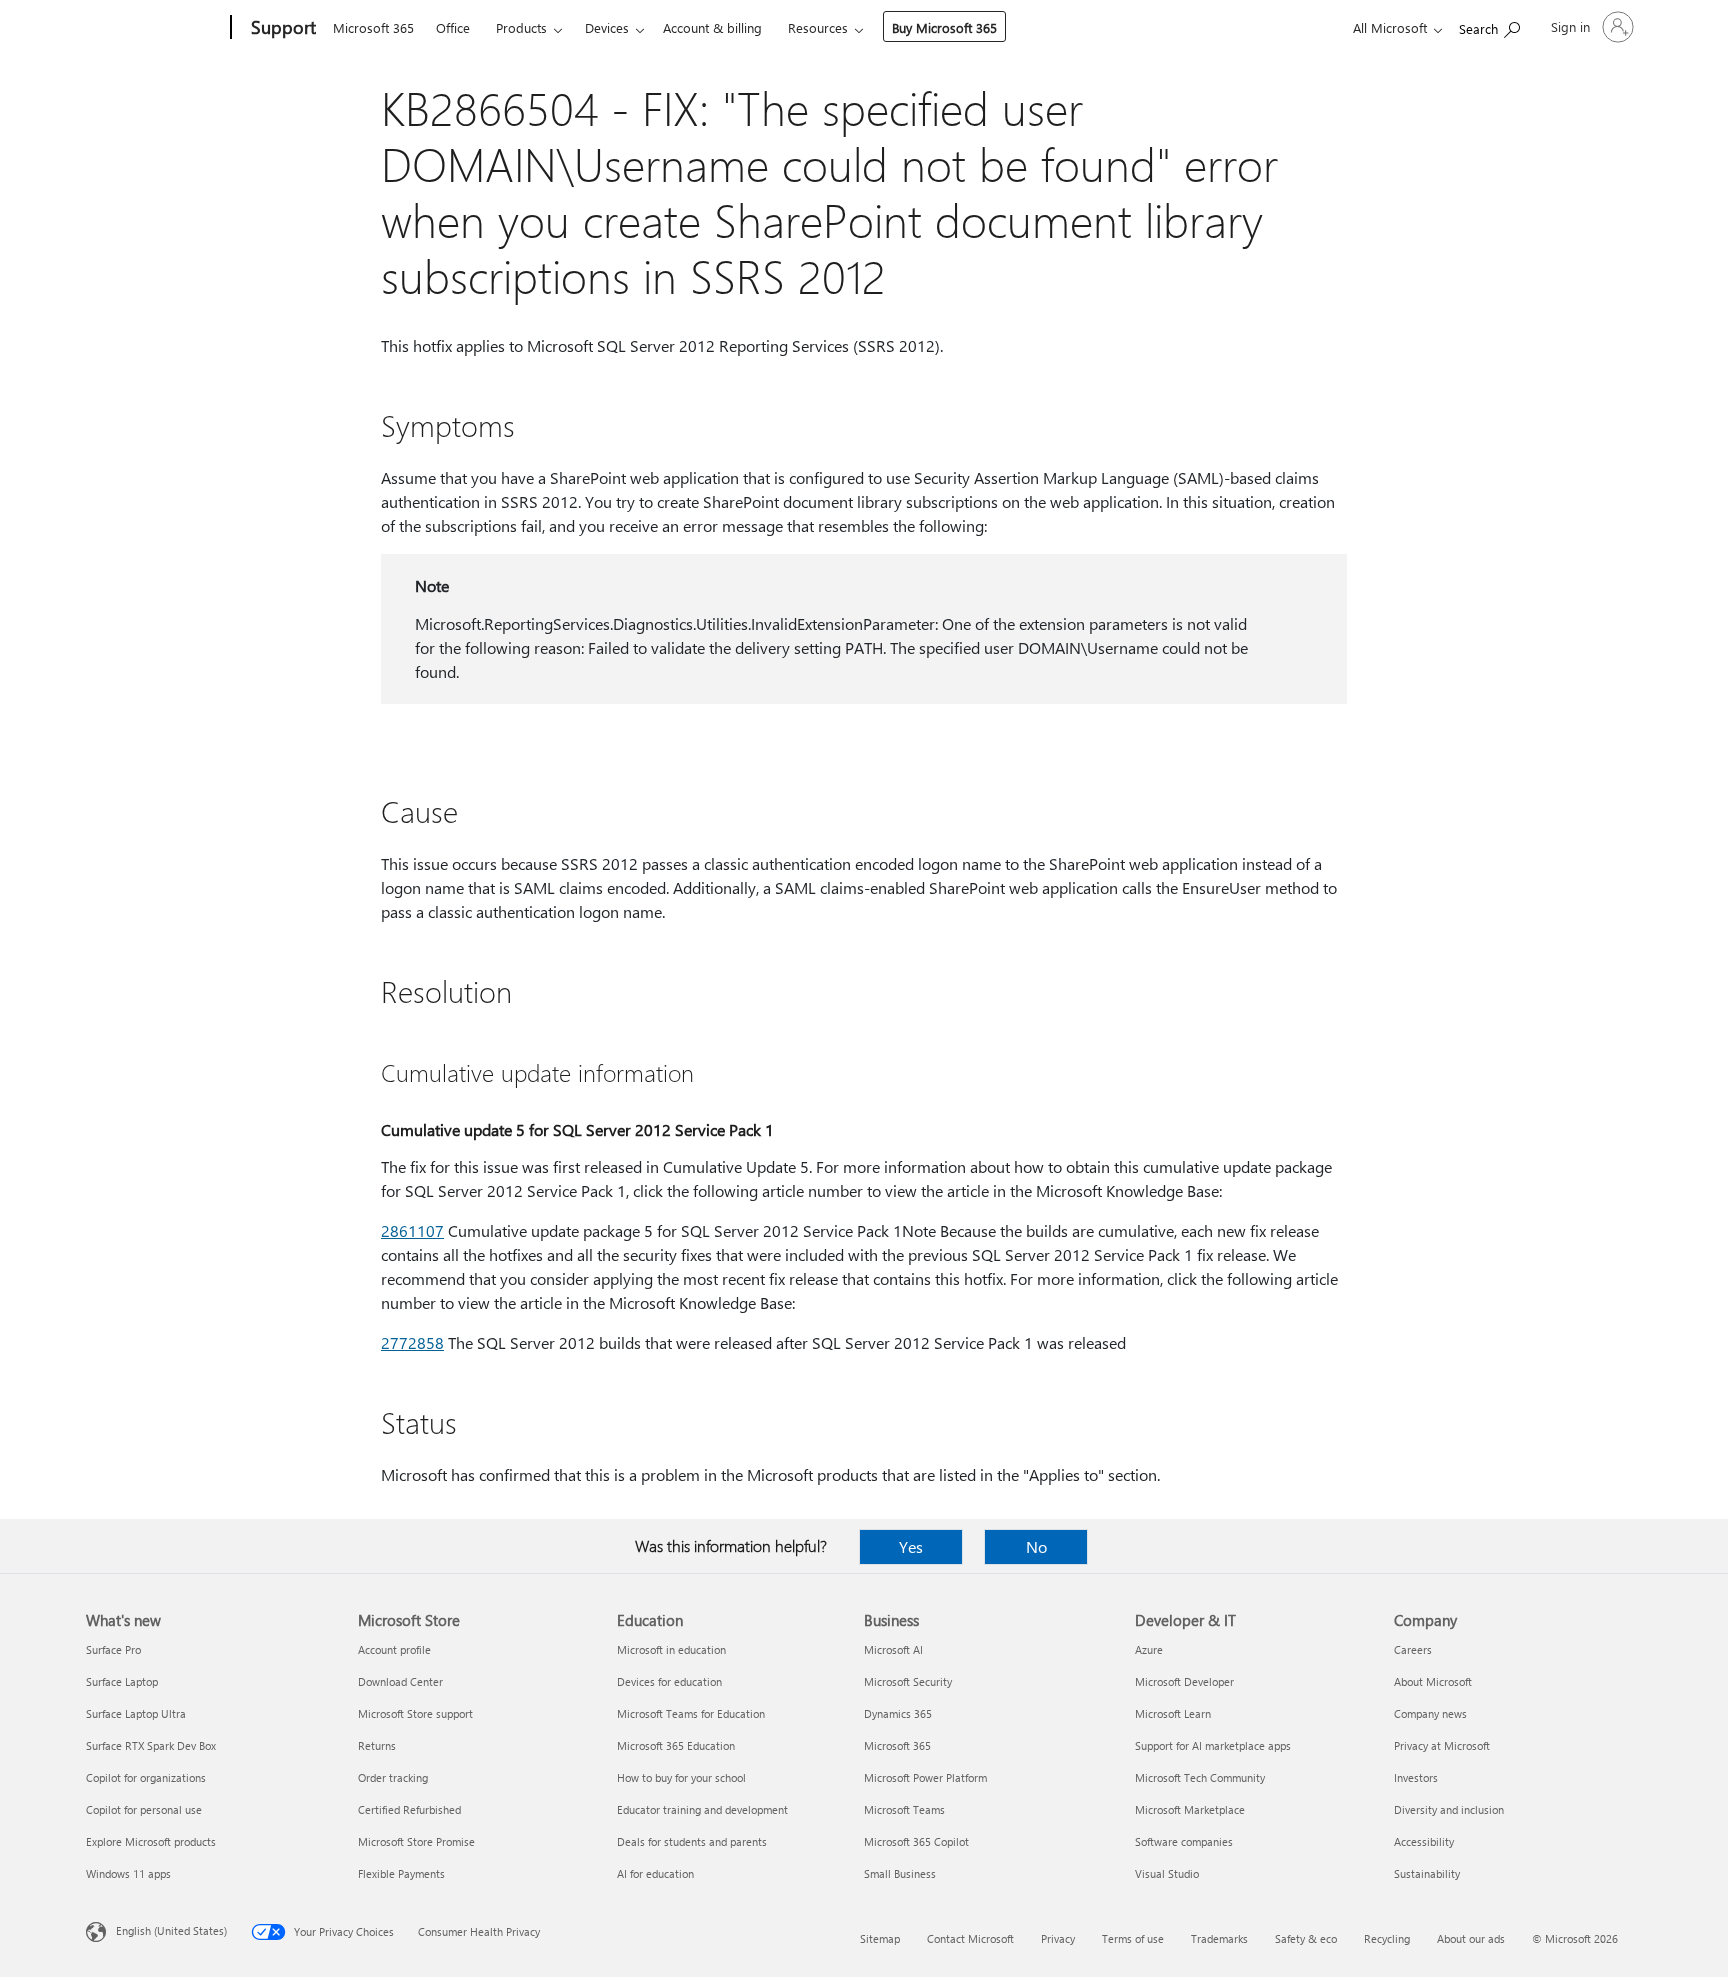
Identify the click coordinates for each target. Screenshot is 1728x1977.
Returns (377, 1745)
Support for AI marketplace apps (1213, 1745)
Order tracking (393, 1777)
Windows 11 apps (128, 1873)
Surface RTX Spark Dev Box (151, 1745)
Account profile (394, 1649)
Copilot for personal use (144, 1809)
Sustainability (1427, 1873)
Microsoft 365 (373, 27)
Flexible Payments (401, 1873)
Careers (1413, 1649)
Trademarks (1219, 1938)
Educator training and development (702, 1809)
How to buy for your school (681, 1777)
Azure (1149, 1649)
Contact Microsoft (970, 1938)
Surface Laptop (122, 1681)
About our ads (1471, 1938)
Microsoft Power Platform (925, 1777)
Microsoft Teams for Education (691, 1713)
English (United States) (171, 1930)
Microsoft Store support (415, 1713)
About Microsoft (1433, 1681)
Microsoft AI (893, 1649)
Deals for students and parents (692, 1841)
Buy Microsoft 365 (944, 27)
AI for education (655, 1873)
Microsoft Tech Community (1200, 1777)
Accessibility (1424, 1841)
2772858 (412, 1342)
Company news (1430, 1713)
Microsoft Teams (904, 1809)
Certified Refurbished (409, 1809)
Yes (911, 1546)
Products (521, 27)
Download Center (400, 1681)
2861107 (412, 1230)
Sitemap (880, 1938)
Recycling (1387, 1938)
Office (453, 27)
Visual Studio (1167, 1873)
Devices (607, 27)
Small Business (900, 1873)
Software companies (1184, 1841)
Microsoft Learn (1173, 1713)
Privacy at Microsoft (1442, 1745)
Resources (818, 27)
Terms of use (1133, 1938)
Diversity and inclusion (1449, 1809)
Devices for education (669, 1681)
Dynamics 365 (898, 1713)
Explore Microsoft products (151, 1841)
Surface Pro (113, 1649)
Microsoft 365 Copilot (916, 1841)
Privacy (1058, 1938)
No (1036, 1546)
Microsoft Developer (1184, 1681)
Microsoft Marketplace (1190, 1809)
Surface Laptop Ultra (136, 1713)
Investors (1416, 1777)
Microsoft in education (671, 1649)
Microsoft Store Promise (416, 1841)
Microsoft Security (908, 1681)
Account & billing (712, 27)
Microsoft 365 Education (676, 1745)
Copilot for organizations (146, 1777)
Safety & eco (1306, 1938)
